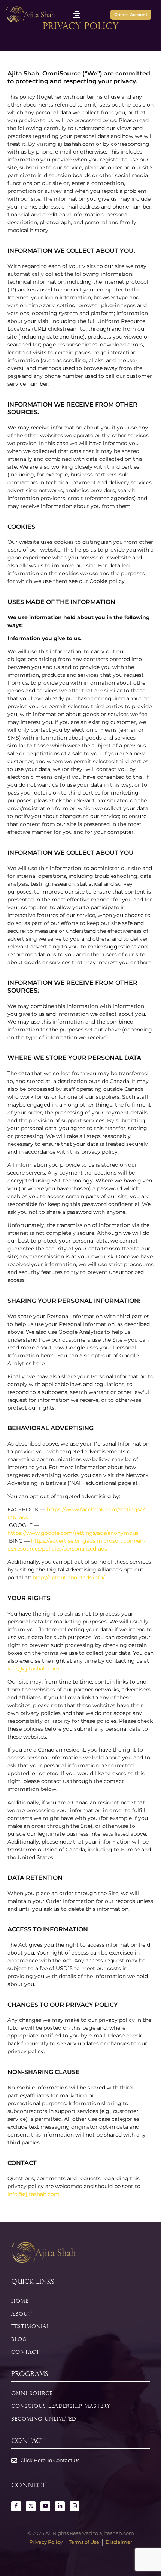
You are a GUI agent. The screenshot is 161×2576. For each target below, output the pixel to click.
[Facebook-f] (16, 2506)
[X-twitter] (31, 2506)
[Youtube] (45, 2506)
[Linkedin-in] (60, 2506)
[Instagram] (75, 2506)
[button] (77, 14)
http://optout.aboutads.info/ (69, 1577)
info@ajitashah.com (34, 1669)
